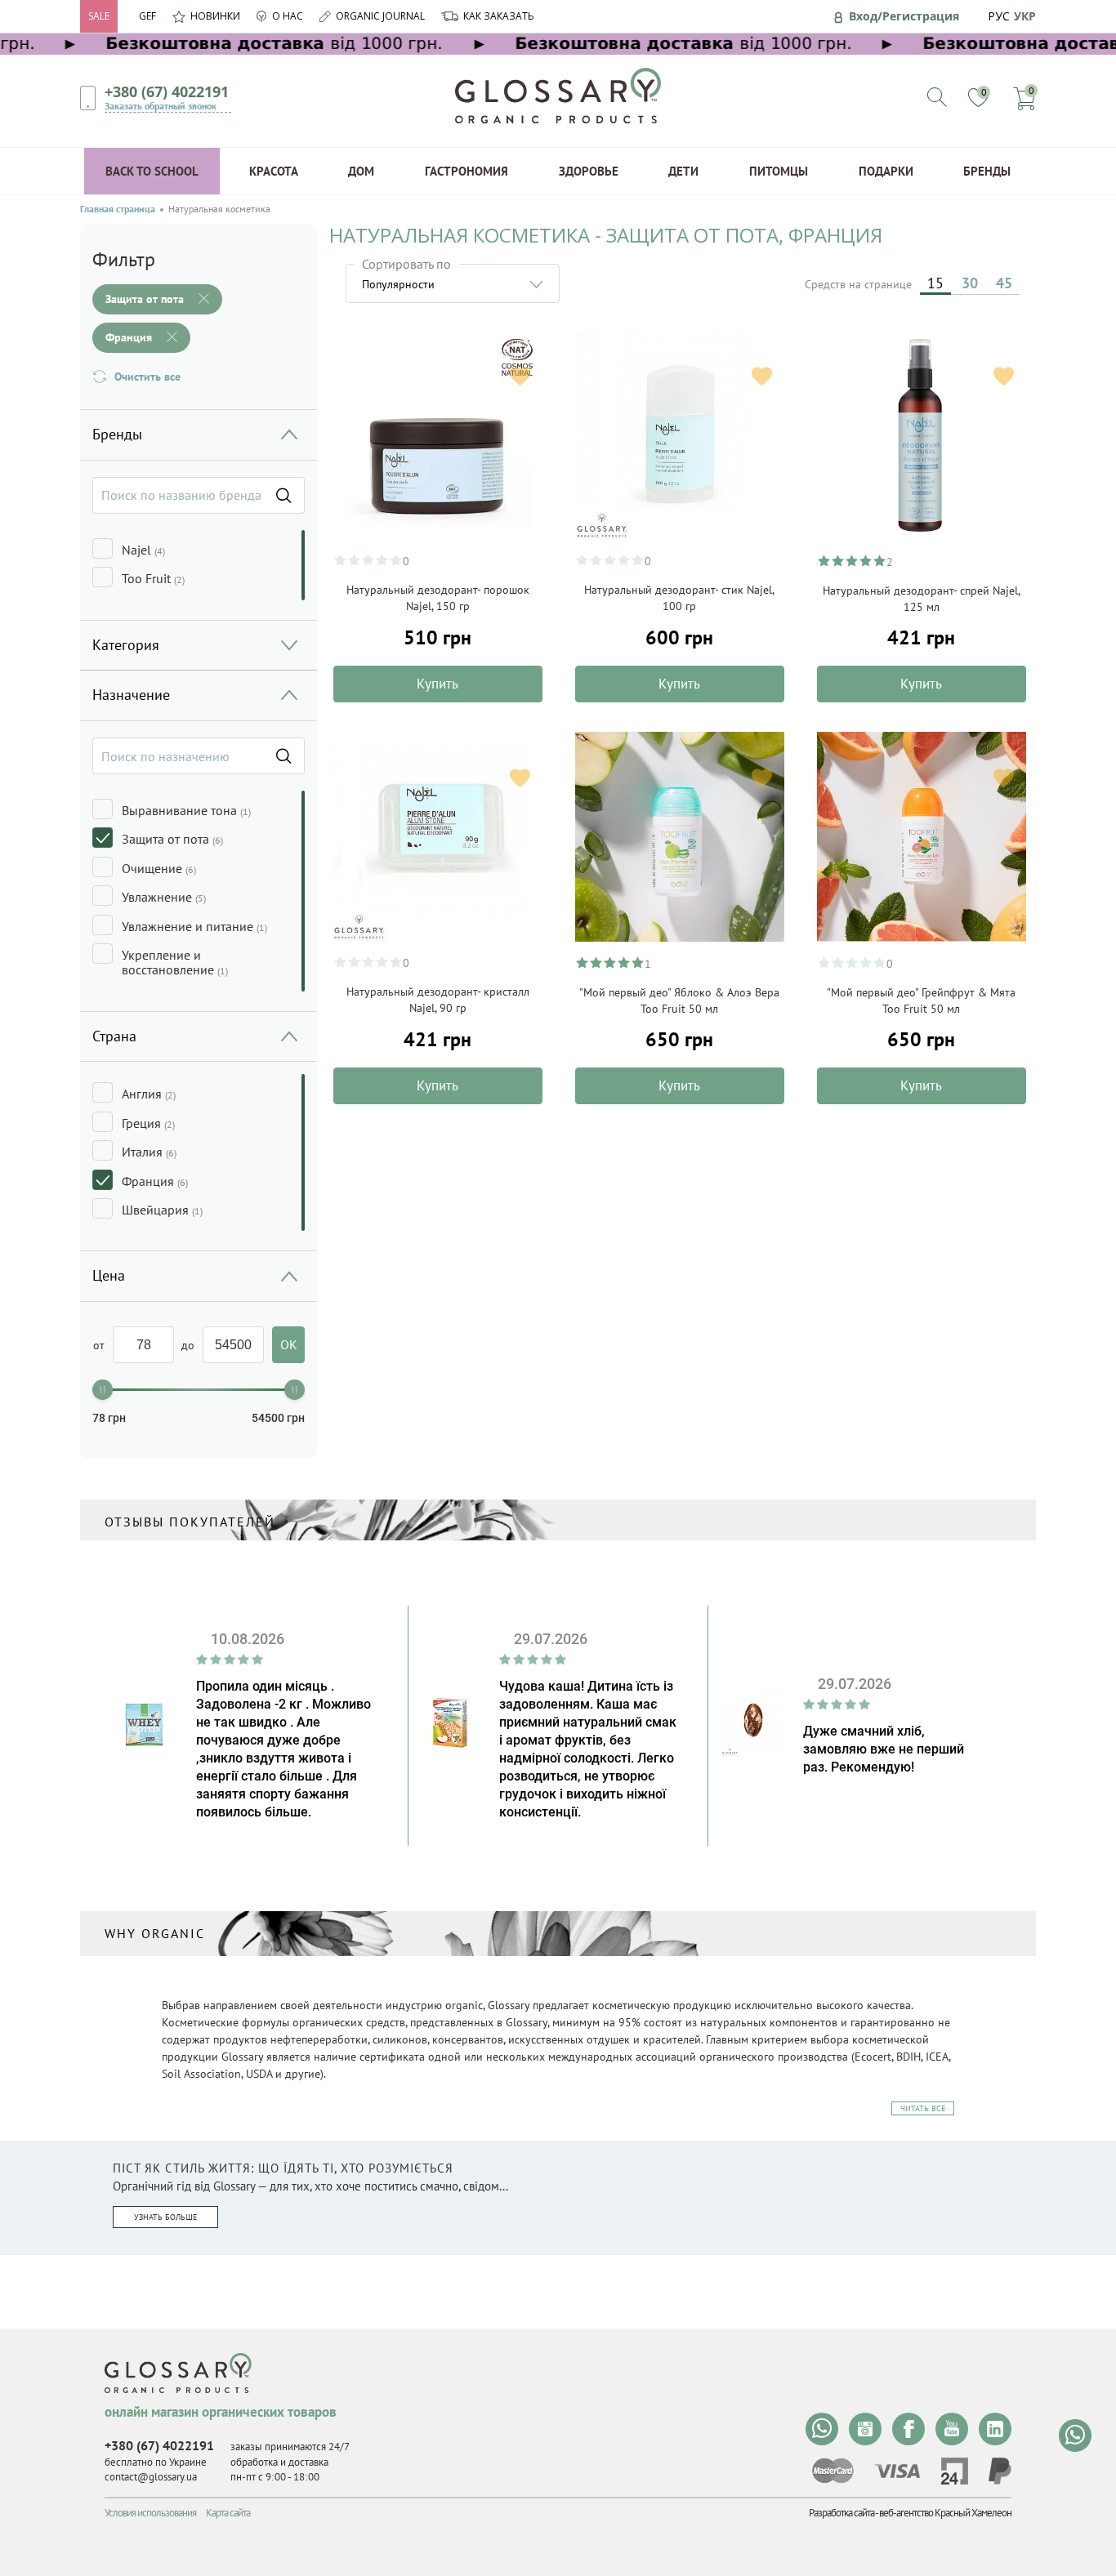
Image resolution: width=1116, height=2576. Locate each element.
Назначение (131, 695)
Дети (683, 171)
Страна (114, 1036)
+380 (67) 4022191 (167, 91)
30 (970, 283)
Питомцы (779, 171)
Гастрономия (466, 171)
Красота (274, 171)
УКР (1025, 16)
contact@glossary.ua (151, 2477)
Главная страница (118, 209)
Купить (437, 684)
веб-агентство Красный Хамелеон (945, 2513)
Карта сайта (228, 2513)
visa (897, 2471)
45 (1004, 283)
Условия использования (150, 2513)
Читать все (923, 2108)
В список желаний (520, 376)
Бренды (987, 171)
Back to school (152, 171)
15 (935, 283)
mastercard (833, 2471)
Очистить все (147, 377)
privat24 (954, 2471)
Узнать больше (165, 2217)
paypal (1000, 2471)
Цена (109, 1275)
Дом (361, 171)
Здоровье (589, 171)
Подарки (886, 171)
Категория (126, 645)
